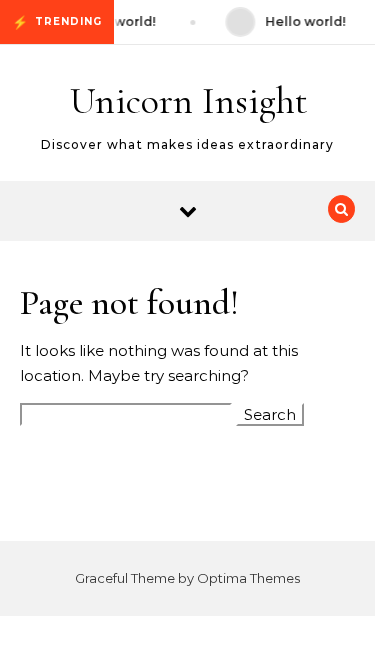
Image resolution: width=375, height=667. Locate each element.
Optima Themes (248, 578)
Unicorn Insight (189, 101)
